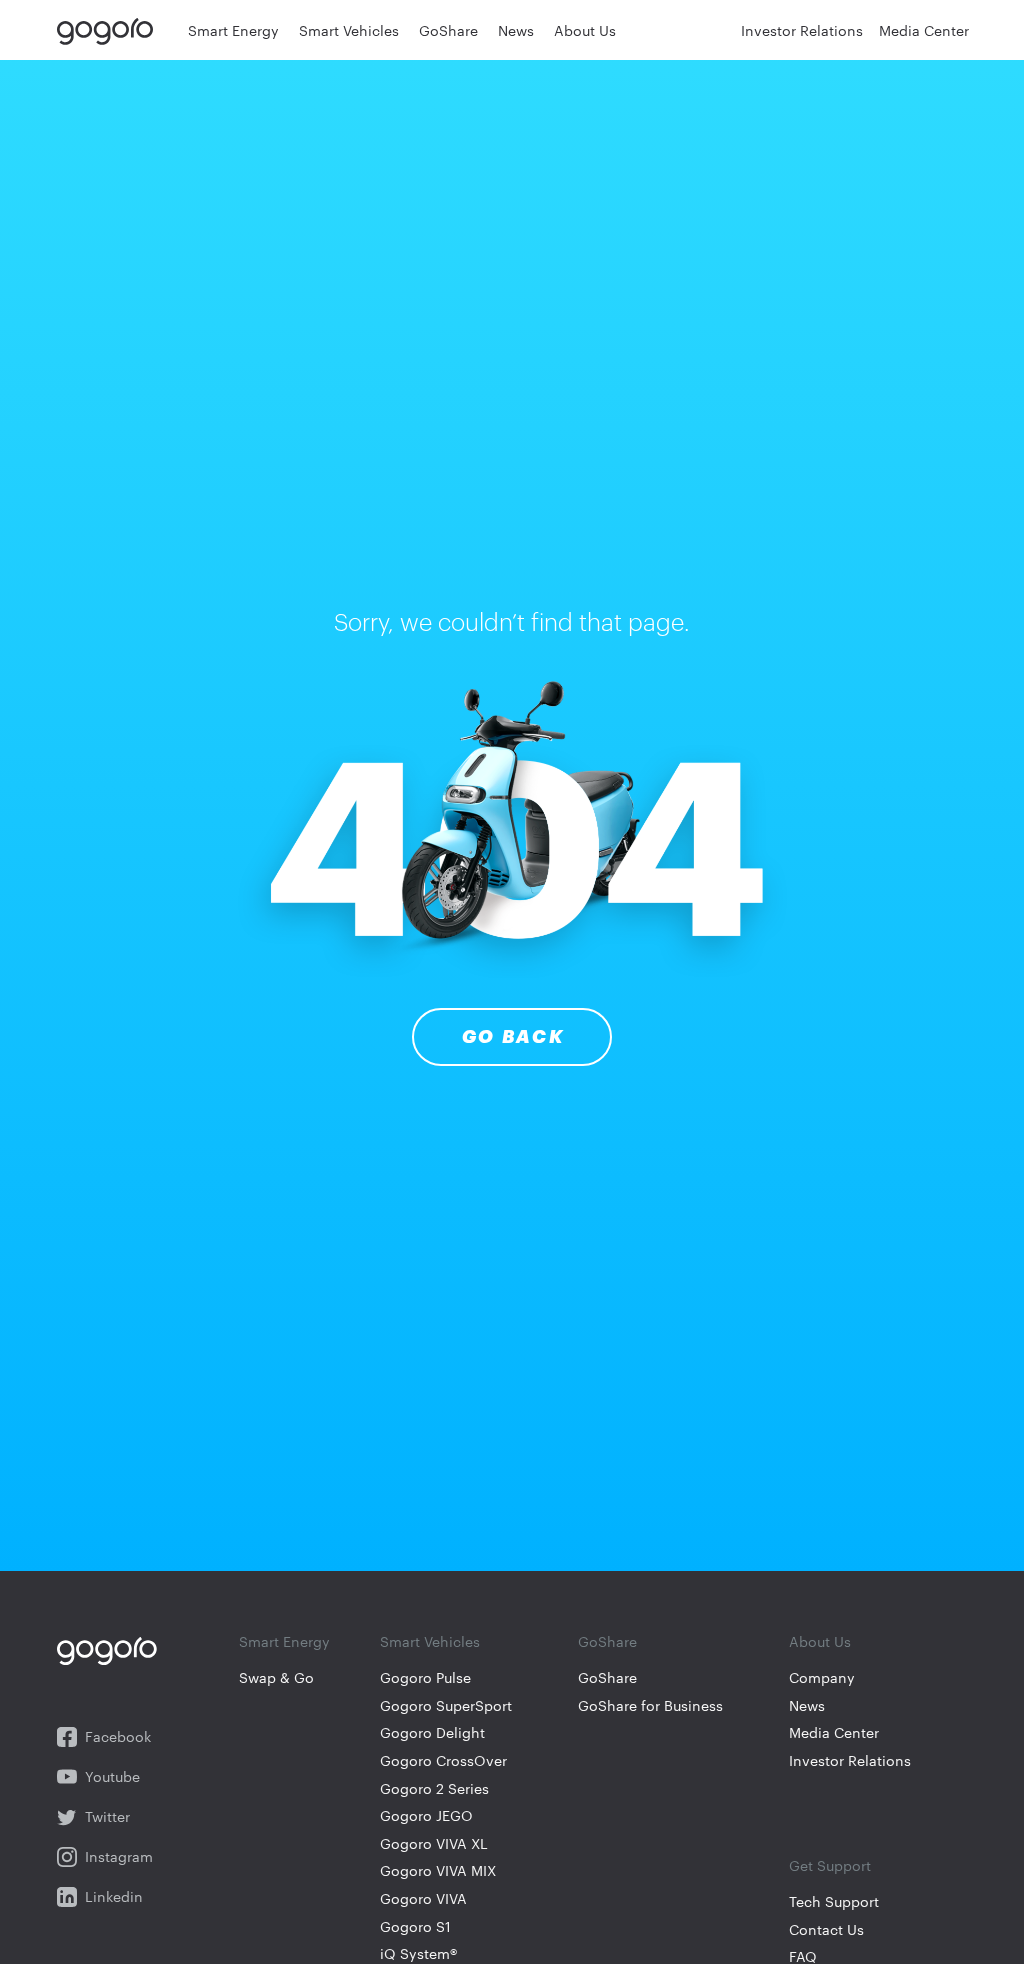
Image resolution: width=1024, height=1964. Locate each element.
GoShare (607, 1677)
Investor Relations (850, 1760)
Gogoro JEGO (426, 1815)
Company (822, 1677)
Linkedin (114, 1896)
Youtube (112, 1776)
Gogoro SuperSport (446, 1705)
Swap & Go (276, 1677)
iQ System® (418, 1953)
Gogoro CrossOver (443, 1760)
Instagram (119, 1856)
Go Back (513, 1037)
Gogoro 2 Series (434, 1788)
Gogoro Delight (432, 1732)
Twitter (107, 1816)
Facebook (118, 1736)
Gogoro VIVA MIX (438, 1870)
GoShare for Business (650, 1705)
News (807, 1705)
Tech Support (834, 1901)
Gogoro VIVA (423, 1898)
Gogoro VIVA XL (434, 1843)
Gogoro (109, 30)
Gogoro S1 (415, 1926)
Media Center (834, 1732)
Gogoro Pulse (425, 1677)
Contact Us (826, 1929)
